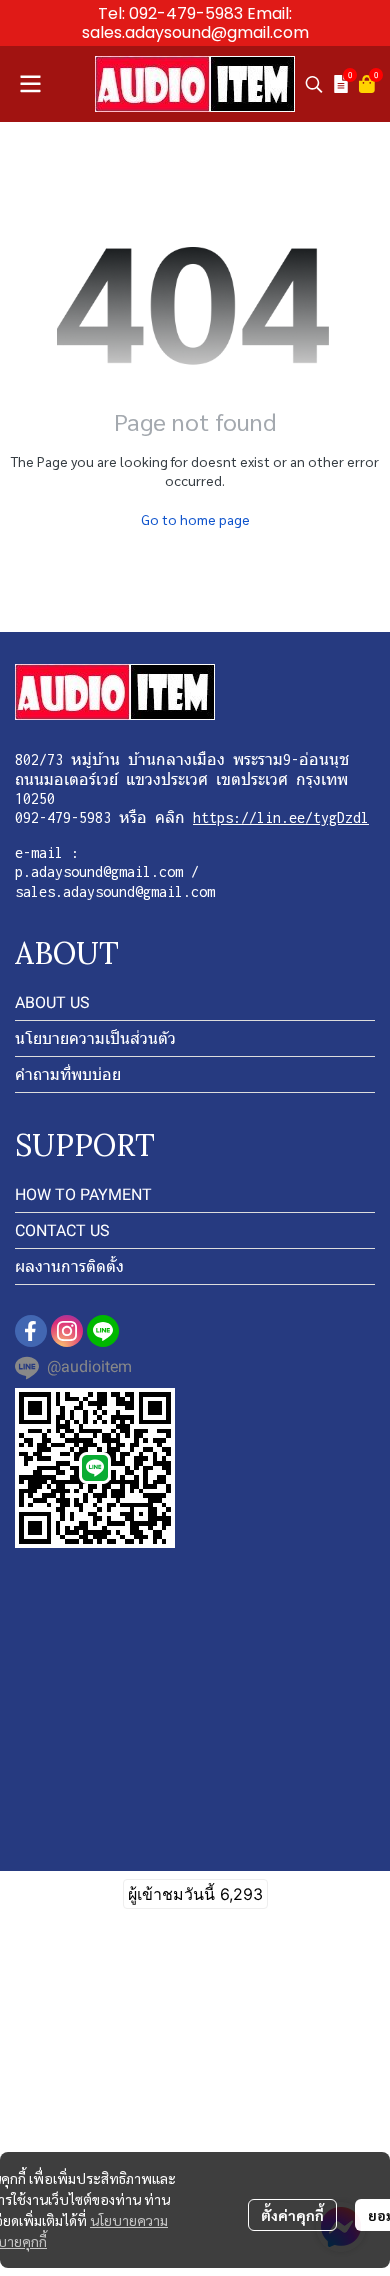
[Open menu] (30, 84)
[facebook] (31, 1331)
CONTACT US (62, 1230)
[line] (103, 1331)
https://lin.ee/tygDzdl (281, 817)
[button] (314, 84)
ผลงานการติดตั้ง (69, 1266)
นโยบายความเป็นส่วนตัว (95, 1038)
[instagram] (67, 1331)
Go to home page (195, 519)
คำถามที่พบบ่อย (68, 1074)
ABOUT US (52, 1002)
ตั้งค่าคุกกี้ (292, 2215)
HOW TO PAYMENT (83, 1194)
